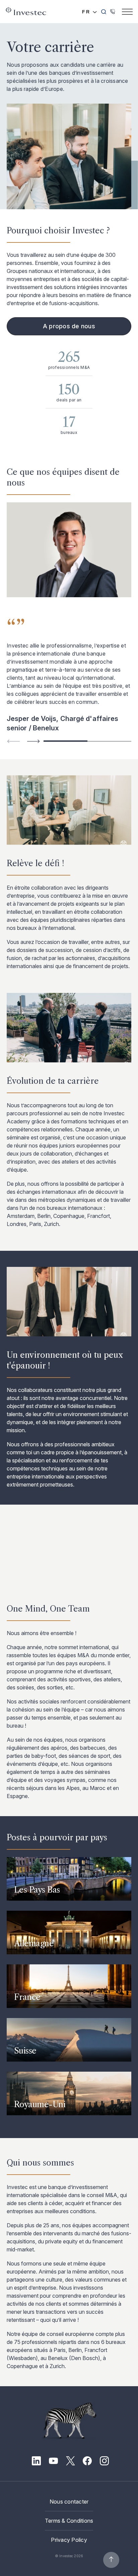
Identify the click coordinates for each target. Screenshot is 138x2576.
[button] (33, 741)
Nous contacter (69, 2502)
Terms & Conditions (69, 2521)
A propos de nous (69, 326)
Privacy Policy (69, 2540)
